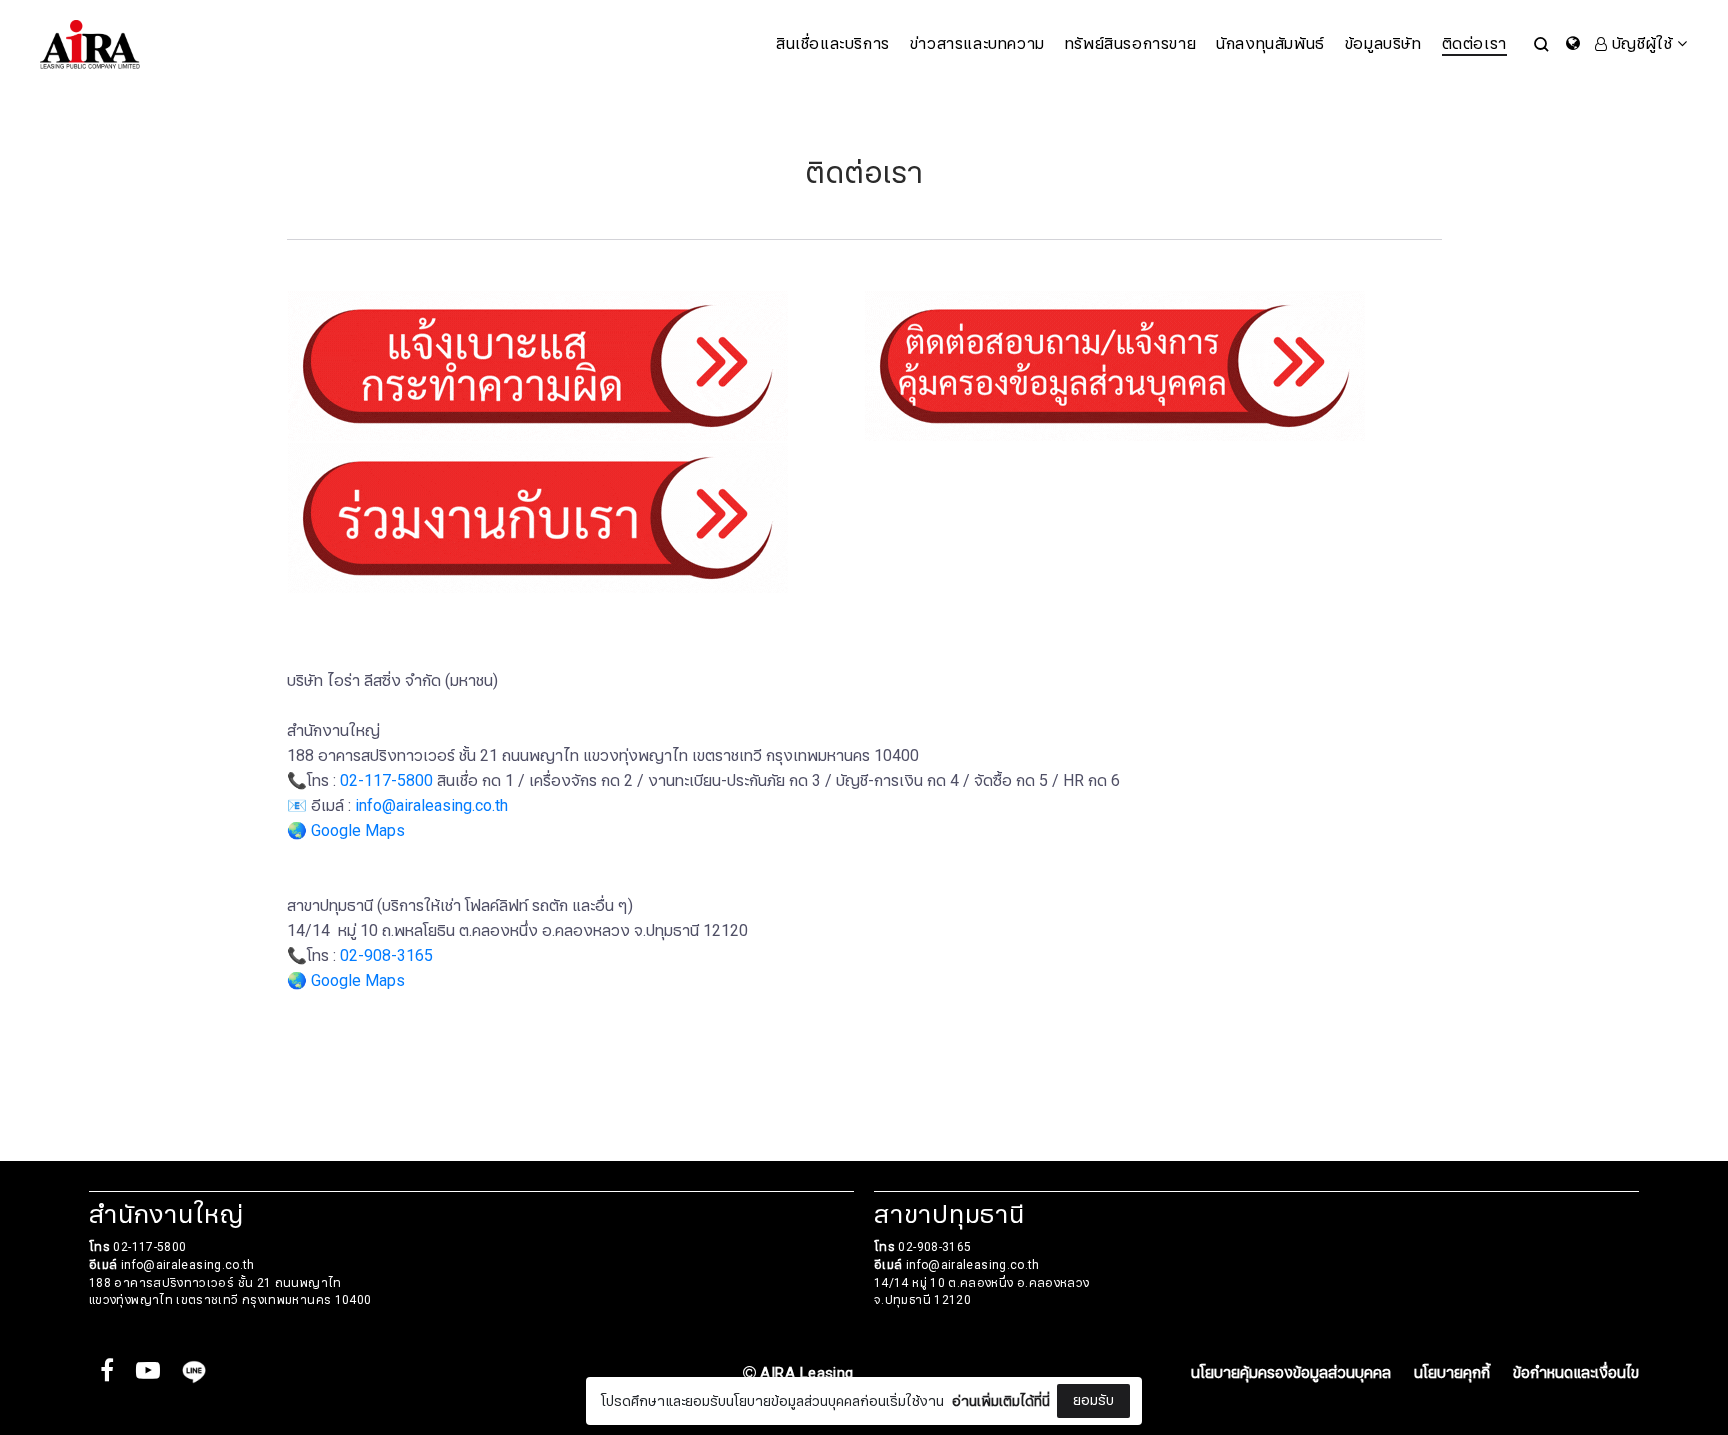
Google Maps (358, 831)
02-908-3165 (386, 956)
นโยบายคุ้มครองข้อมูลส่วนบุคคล (1291, 1373)
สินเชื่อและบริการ (833, 44)
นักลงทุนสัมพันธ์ (1270, 44)
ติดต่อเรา (1474, 44)
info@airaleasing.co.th (431, 806)
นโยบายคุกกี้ (1452, 1373)
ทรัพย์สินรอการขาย (1130, 44)
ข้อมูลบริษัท (1383, 44)
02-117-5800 (386, 781)
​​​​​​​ (1115, 365)
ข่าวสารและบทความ (977, 44)
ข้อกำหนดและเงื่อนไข (1576, 1373)
